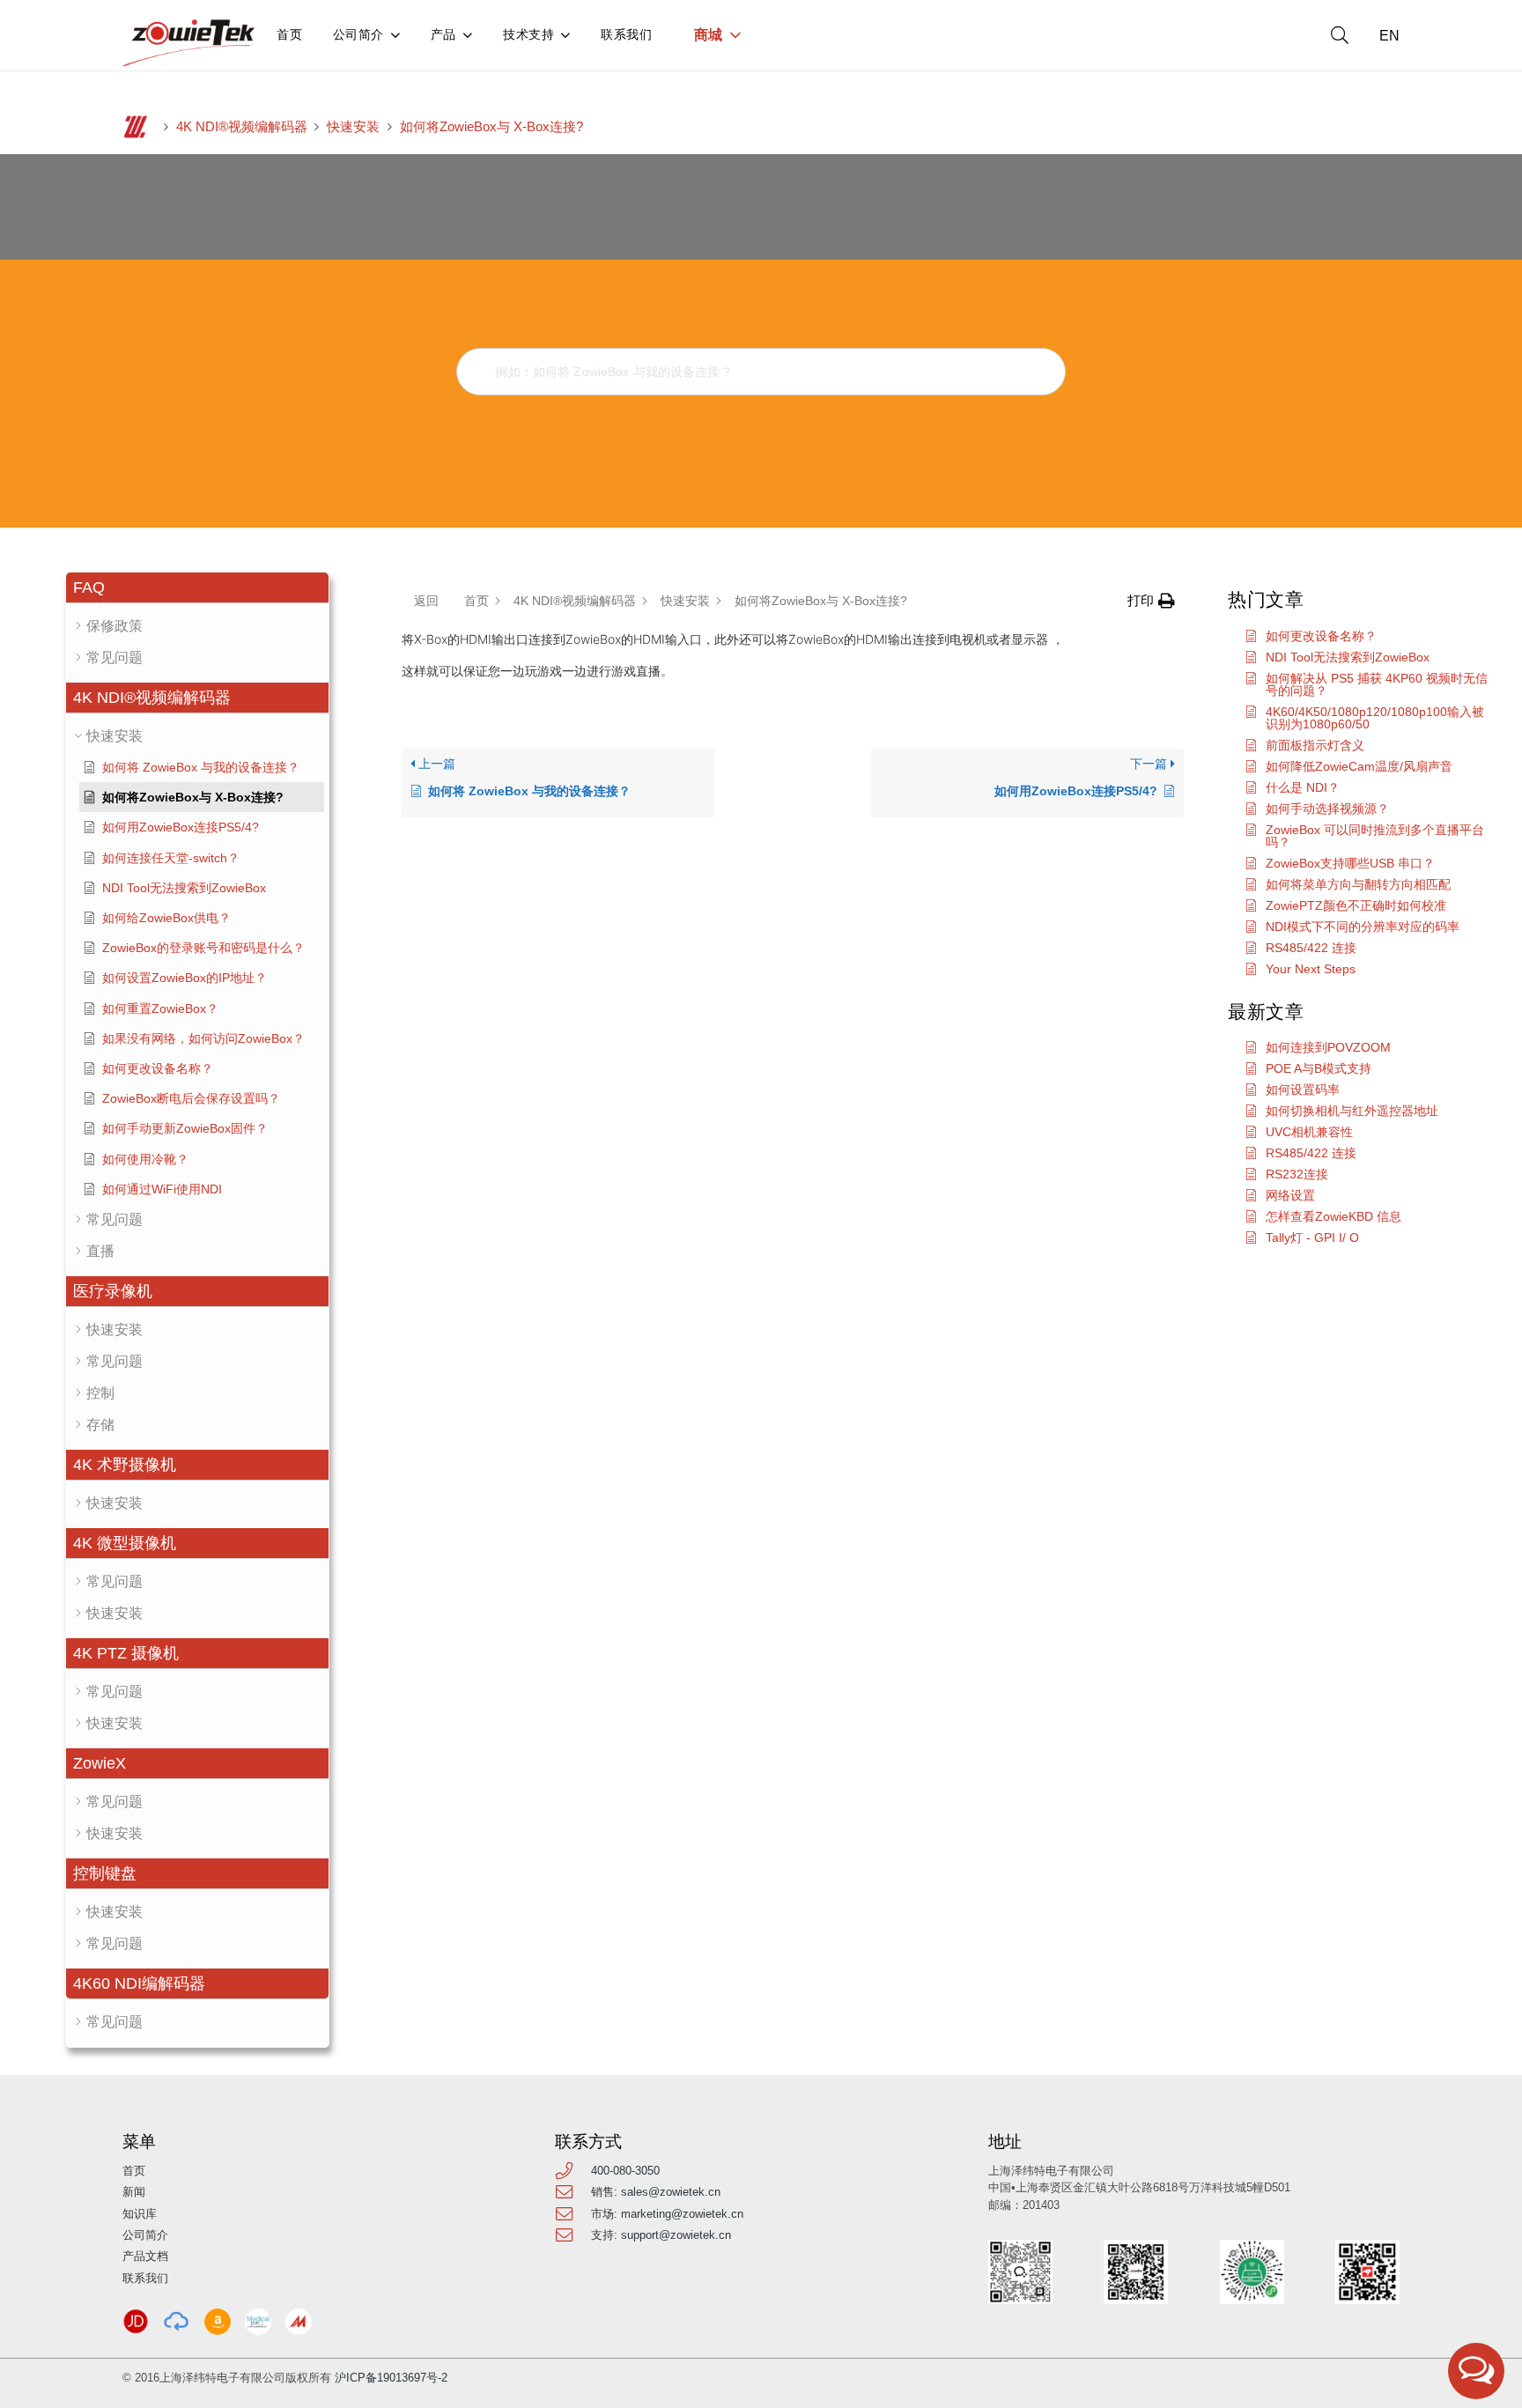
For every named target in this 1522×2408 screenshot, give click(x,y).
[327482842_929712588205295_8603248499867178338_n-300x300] (258, 2322)
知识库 (140, 2214)
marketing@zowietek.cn (682, 2214)
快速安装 (353, 127)
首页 (134, 2171)
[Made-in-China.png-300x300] (299, 2322)
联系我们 (145, 2278)
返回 (426, 601)
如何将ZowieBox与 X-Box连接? (491, 127)
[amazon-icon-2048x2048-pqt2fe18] (218, 2322)
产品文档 (145, 2256)
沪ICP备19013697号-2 (391, 2378)
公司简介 (145, 2235)
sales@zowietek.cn (671, 2192)
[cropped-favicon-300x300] (136, 127)
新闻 (134, 2192)
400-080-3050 (625, 2171)
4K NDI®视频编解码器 (242, 127)
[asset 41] (136, 2322)
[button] (1340, 35)
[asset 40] (176, 2322)
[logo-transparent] (189, 43)
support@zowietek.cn (676, 2235)
